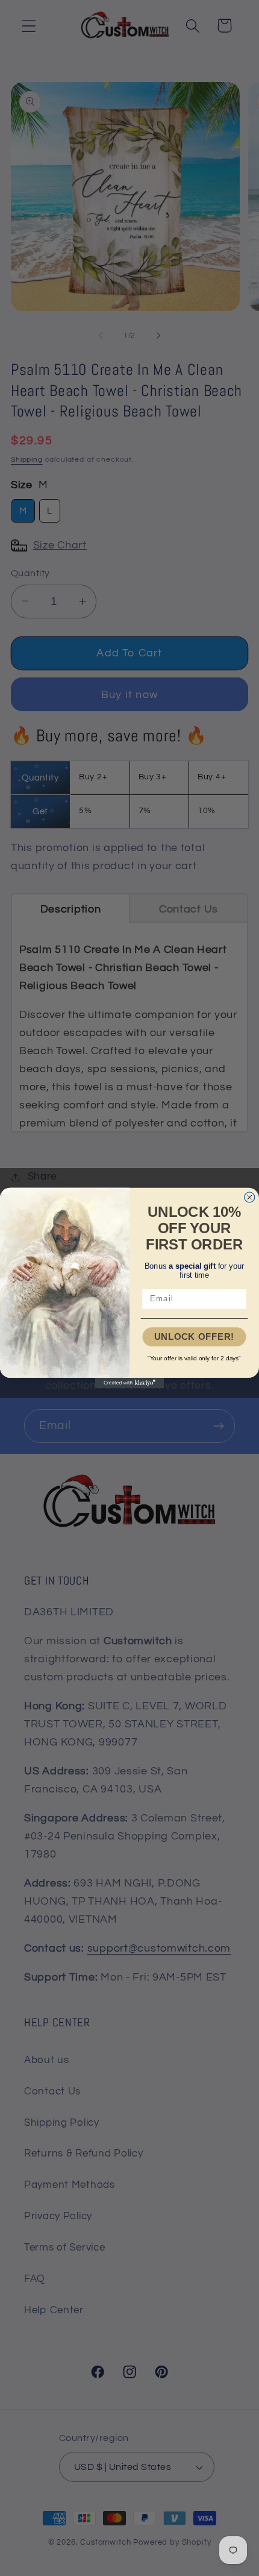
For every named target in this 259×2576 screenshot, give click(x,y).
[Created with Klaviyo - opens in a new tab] (130, 1383)
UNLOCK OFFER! (194, 1337)
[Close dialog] (250, 1197)
